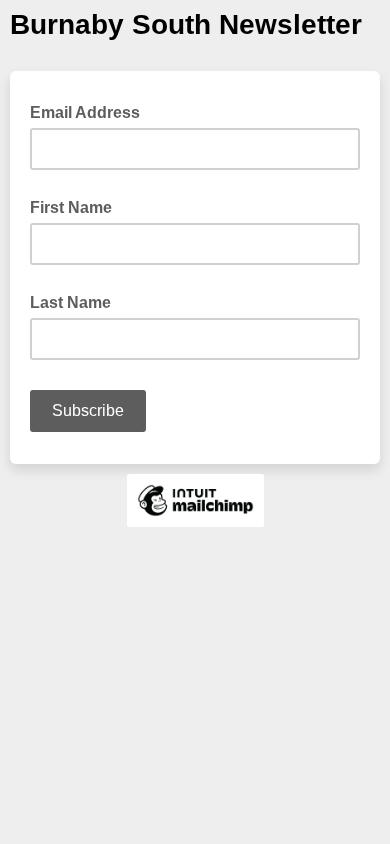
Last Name (70, 302)
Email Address (91, 111)
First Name (71, 207)
